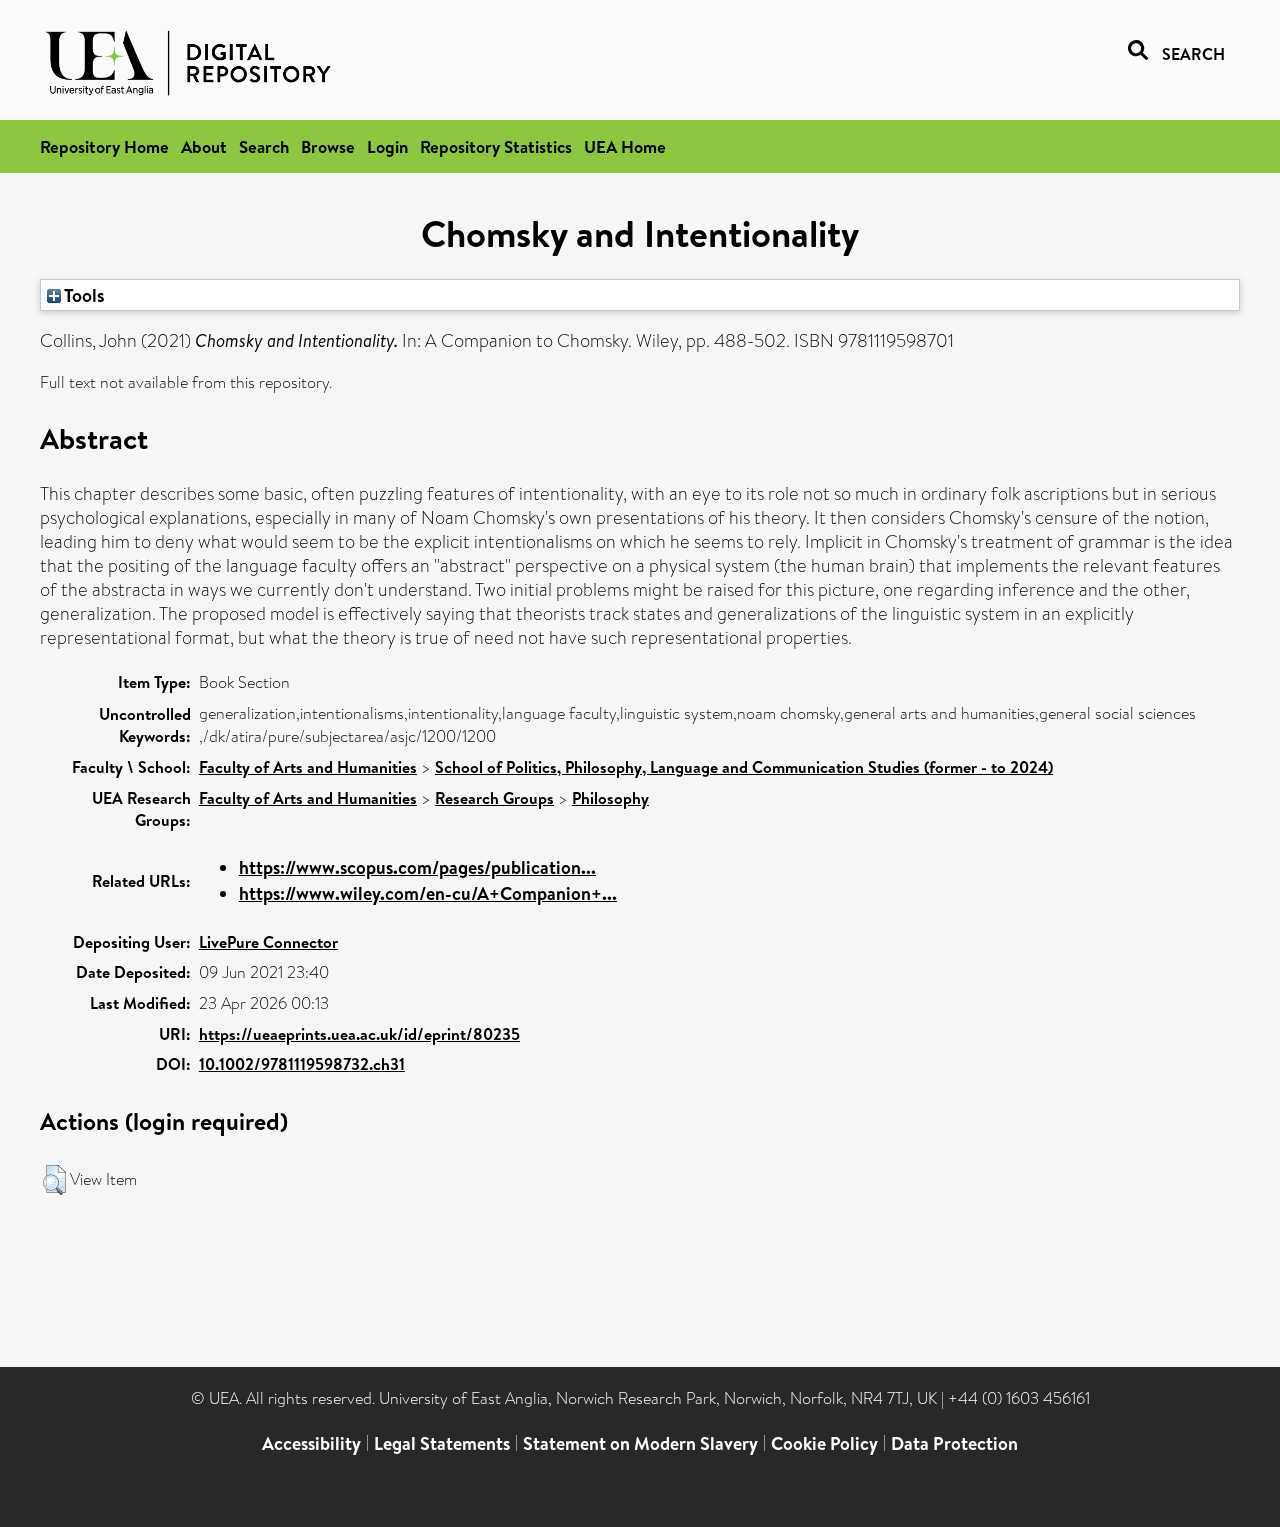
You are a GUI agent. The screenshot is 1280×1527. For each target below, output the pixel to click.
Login (387, 146)
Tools (83, 295)
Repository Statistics (496, 146)
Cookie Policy (824, 1443)
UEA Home (625, 146)
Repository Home (104, 146)
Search (264, 146)
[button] (54, 1180)
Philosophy (610, 798)
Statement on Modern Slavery (640, 1443)
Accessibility (311, 1443)
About (204, 146)
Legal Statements (442, 1443)
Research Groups (494, 798)
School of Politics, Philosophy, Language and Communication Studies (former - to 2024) (744, 767)
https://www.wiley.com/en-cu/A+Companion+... (428, 893)
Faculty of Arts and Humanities (308, 767)
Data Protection (954, 1443)
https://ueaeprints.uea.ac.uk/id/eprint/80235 (359, 1034)
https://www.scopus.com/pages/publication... (417, 867)
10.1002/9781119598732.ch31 (302, 1064)
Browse (328, 146)
